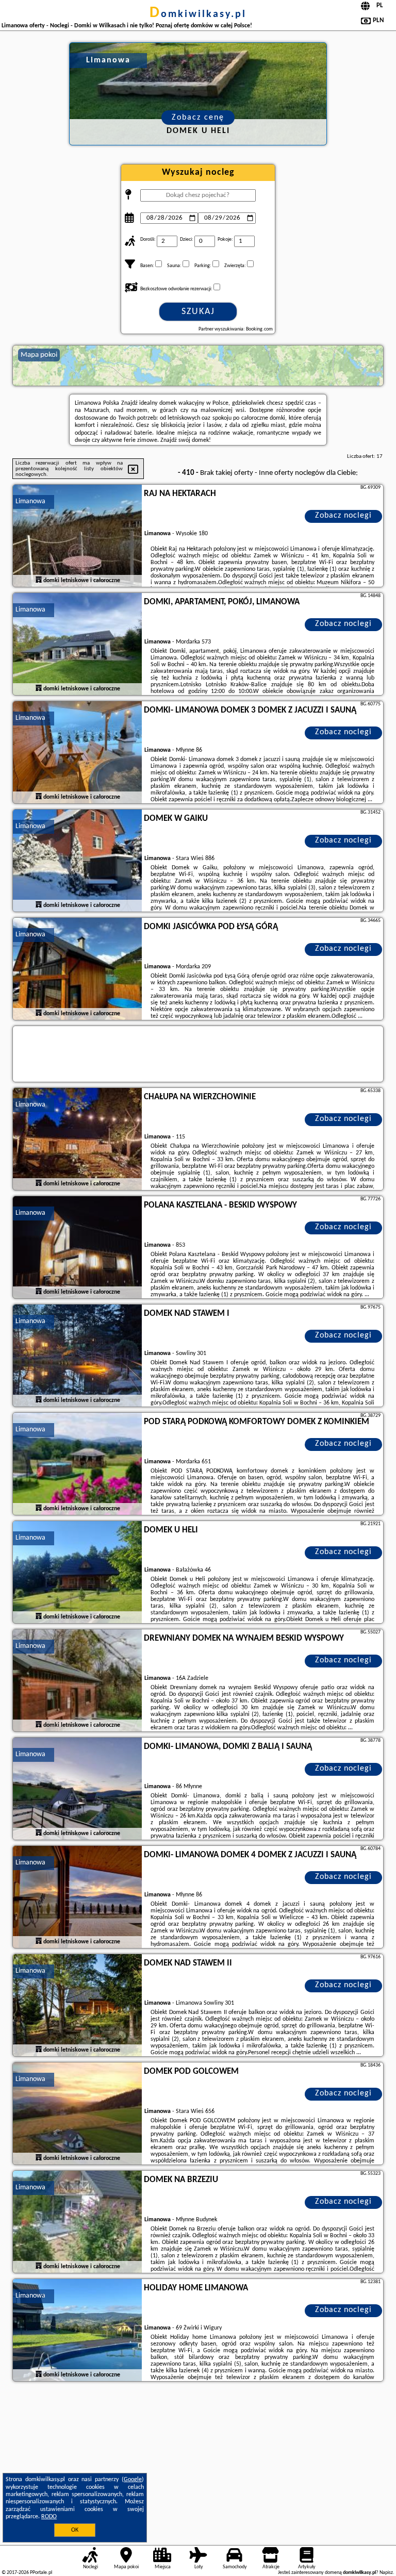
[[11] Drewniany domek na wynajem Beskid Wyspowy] (77, 1681)
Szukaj (198, 312)
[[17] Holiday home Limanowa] (77, 2331)
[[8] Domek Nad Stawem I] (77, 1356)
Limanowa (30, 501)
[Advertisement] (198, 2462)
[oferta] (39, 581)
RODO (49, 2517)
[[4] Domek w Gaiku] (77, 861)
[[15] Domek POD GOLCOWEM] (77, 2114)
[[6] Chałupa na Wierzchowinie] (77, 1140)
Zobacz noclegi (343, 516)
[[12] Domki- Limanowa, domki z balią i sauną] (77, 1789)
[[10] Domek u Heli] (77, 1573)
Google (133, 2480)
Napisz (386, 2573)
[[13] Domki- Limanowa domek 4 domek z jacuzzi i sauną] (77, 1897)
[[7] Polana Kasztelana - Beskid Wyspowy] (77, 1248)
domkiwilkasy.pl (198, 14)
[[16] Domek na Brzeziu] (77, 2222)
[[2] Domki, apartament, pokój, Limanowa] (77, 645)
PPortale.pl (41, 2573)
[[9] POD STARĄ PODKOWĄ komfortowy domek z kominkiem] (77, 1464)
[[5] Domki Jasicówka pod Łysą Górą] (77, 969)
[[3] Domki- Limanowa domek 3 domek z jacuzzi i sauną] (77, 753)
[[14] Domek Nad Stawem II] (77, 2006)
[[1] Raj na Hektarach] (77, 536)
